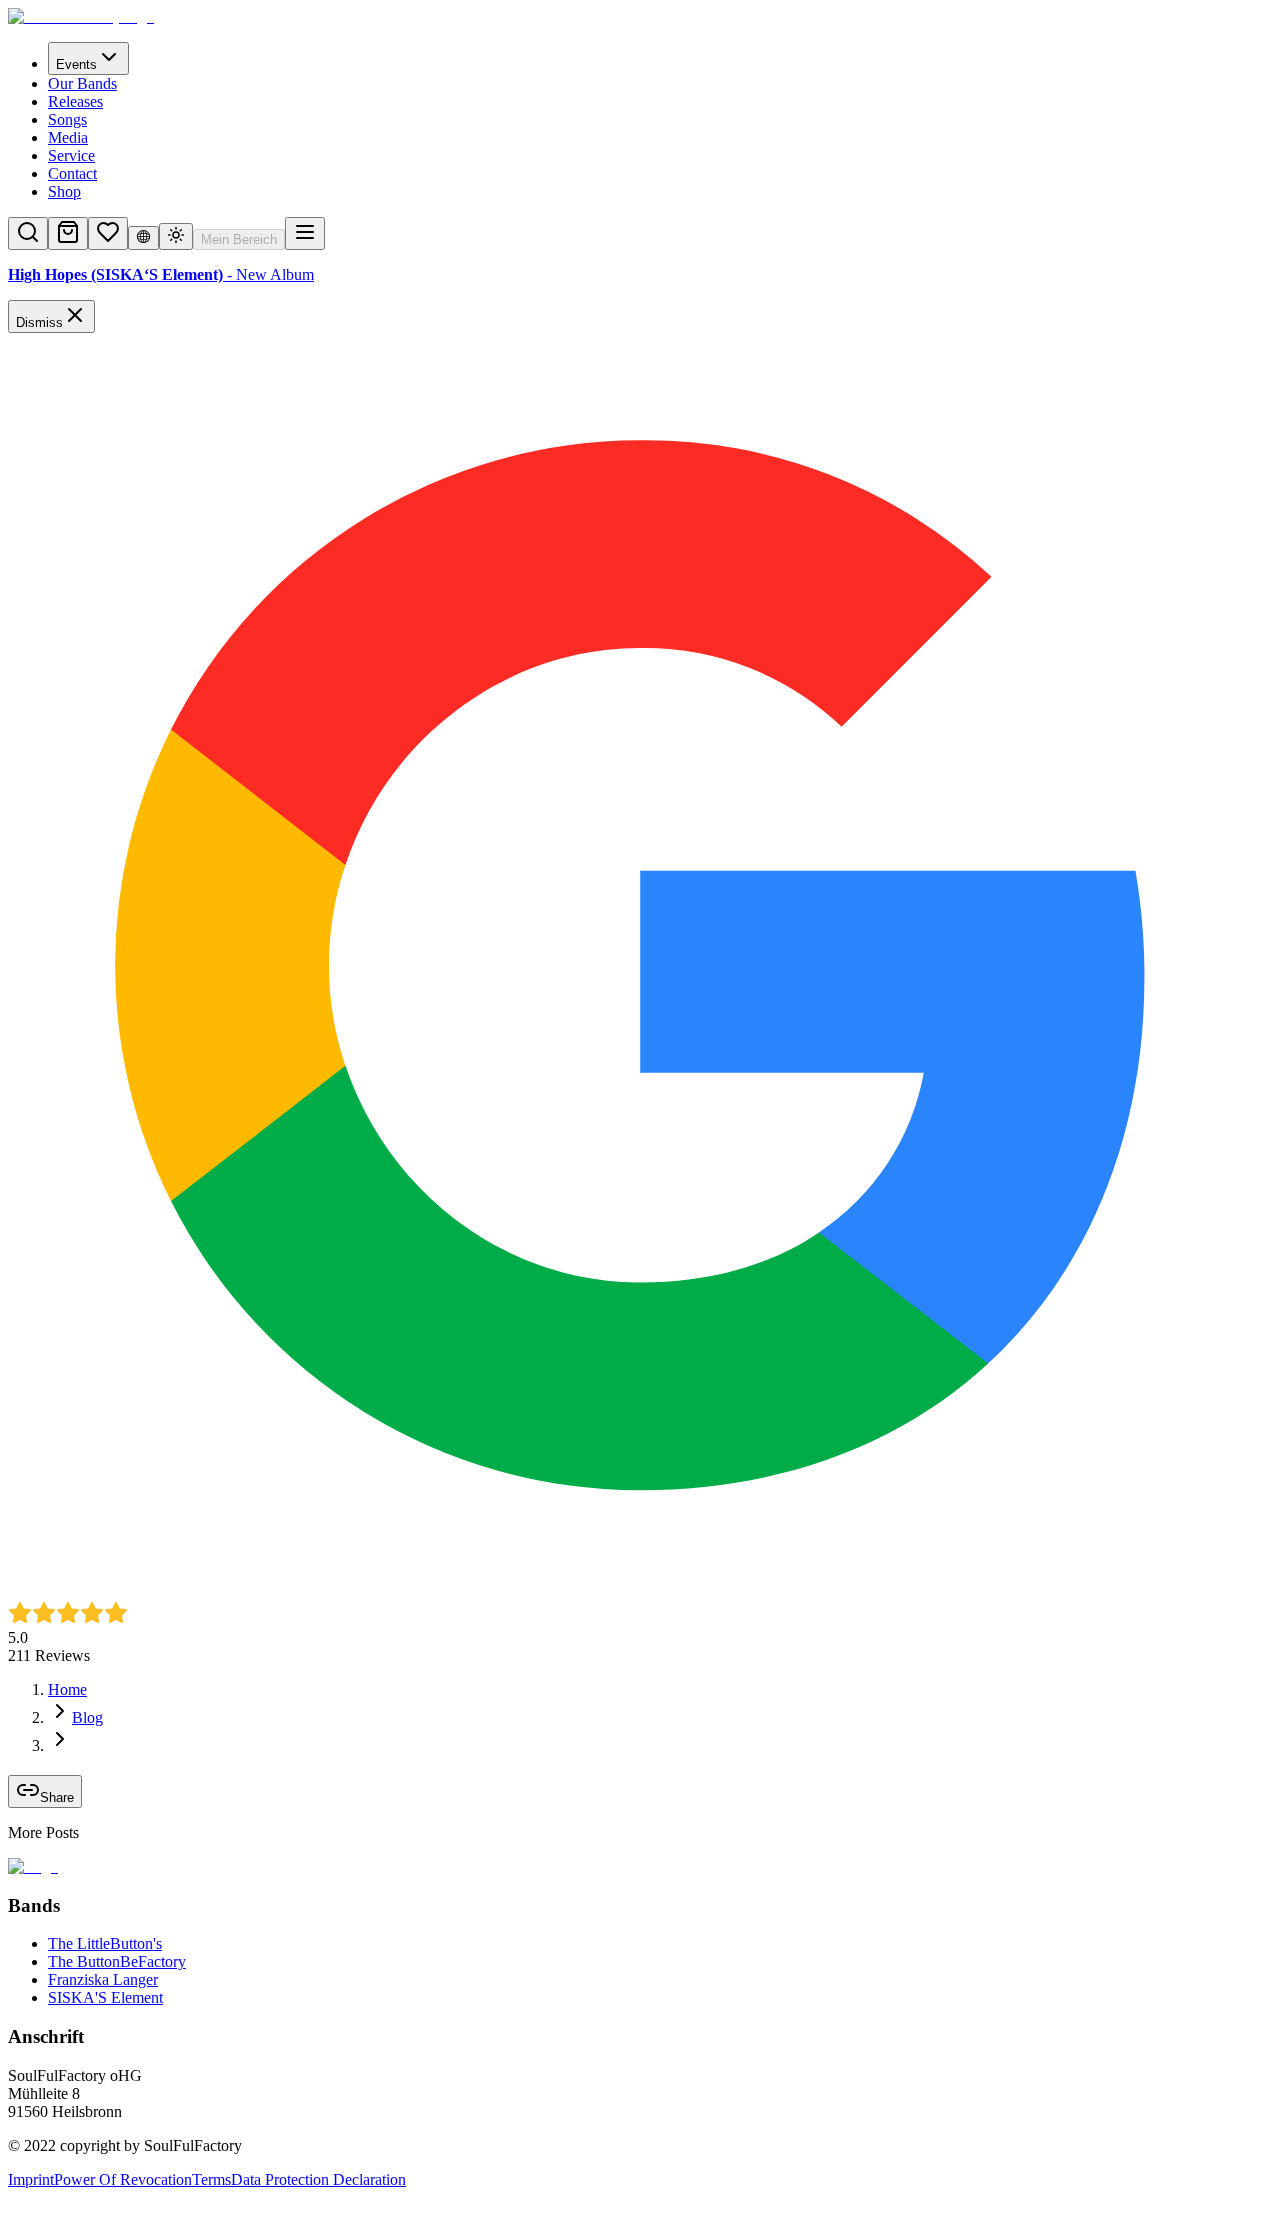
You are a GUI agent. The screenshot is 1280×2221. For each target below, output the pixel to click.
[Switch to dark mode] (176, 236)
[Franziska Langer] (18, 2203)
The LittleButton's (105, 1943)
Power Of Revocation (123, 2179)
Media (68, 137)
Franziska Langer (103, 1979)
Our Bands (82, 83)
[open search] (28, 233)
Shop (64, 191)
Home (67, 1689)
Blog (87, 1717)
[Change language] (143, 238)
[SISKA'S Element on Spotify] (58, 2203)
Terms (211, 2179)
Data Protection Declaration (318, 2179)
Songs (67, 119)
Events (76, 64)
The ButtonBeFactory (117, 1961)
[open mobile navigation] (305, 233)
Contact (72, 173)
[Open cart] (68, 233)
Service (71, 155)
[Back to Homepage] (640, 17)
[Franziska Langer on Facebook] (38, 2203)
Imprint (31, 2179)
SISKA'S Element (105, 1997)
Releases (75, 101)
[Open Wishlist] (108, 233)
